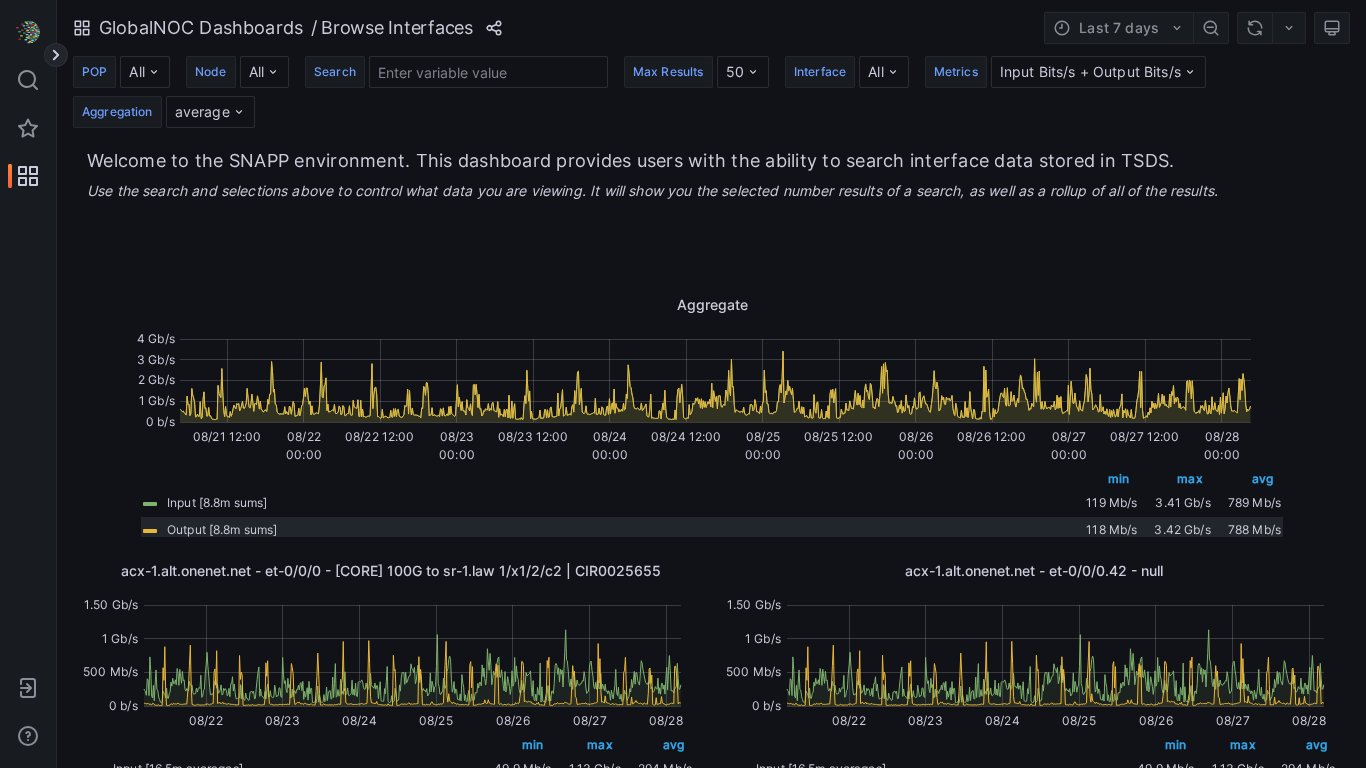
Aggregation (117, 111)
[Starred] (28, 128)
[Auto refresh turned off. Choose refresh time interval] (1289, 28)
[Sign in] (28, 688)
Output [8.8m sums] (222, 529)
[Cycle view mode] (1332, 28)
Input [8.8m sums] (217, 502)
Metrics (956, 71)
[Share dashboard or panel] (494, 28)
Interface (820, 71)
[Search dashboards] (28, 80)
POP (94, 71)
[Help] (28, 736)
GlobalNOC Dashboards (201, 27)
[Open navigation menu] (56, 55)
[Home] (28, 32)
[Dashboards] (28, 176)
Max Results (668, 71)
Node (211, 71)
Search (335, 71)
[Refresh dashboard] (1254, 28)
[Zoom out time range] (1211, 28)
